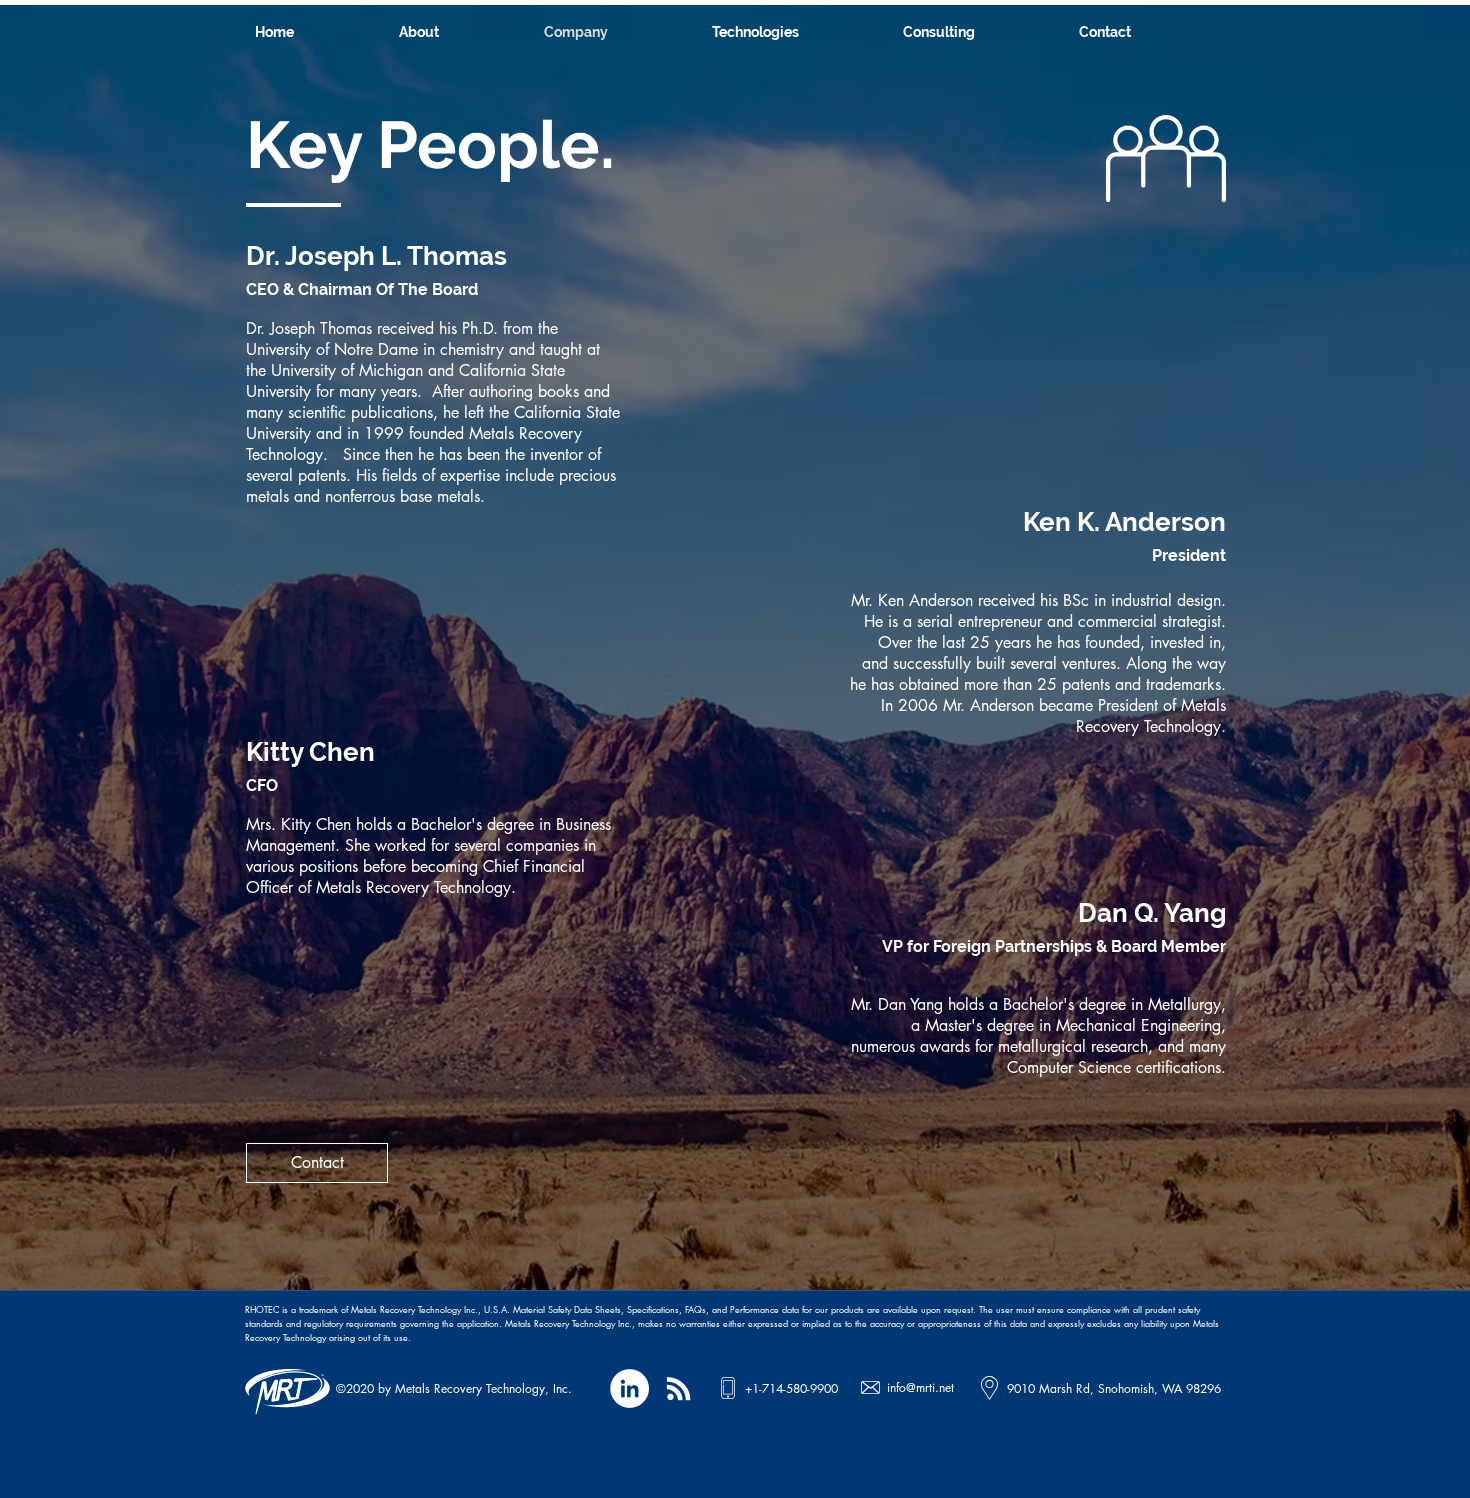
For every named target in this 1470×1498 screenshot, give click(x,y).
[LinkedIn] (629, 1388)
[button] (797, 32)
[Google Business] (678, 1388)
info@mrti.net (920, 1387)
